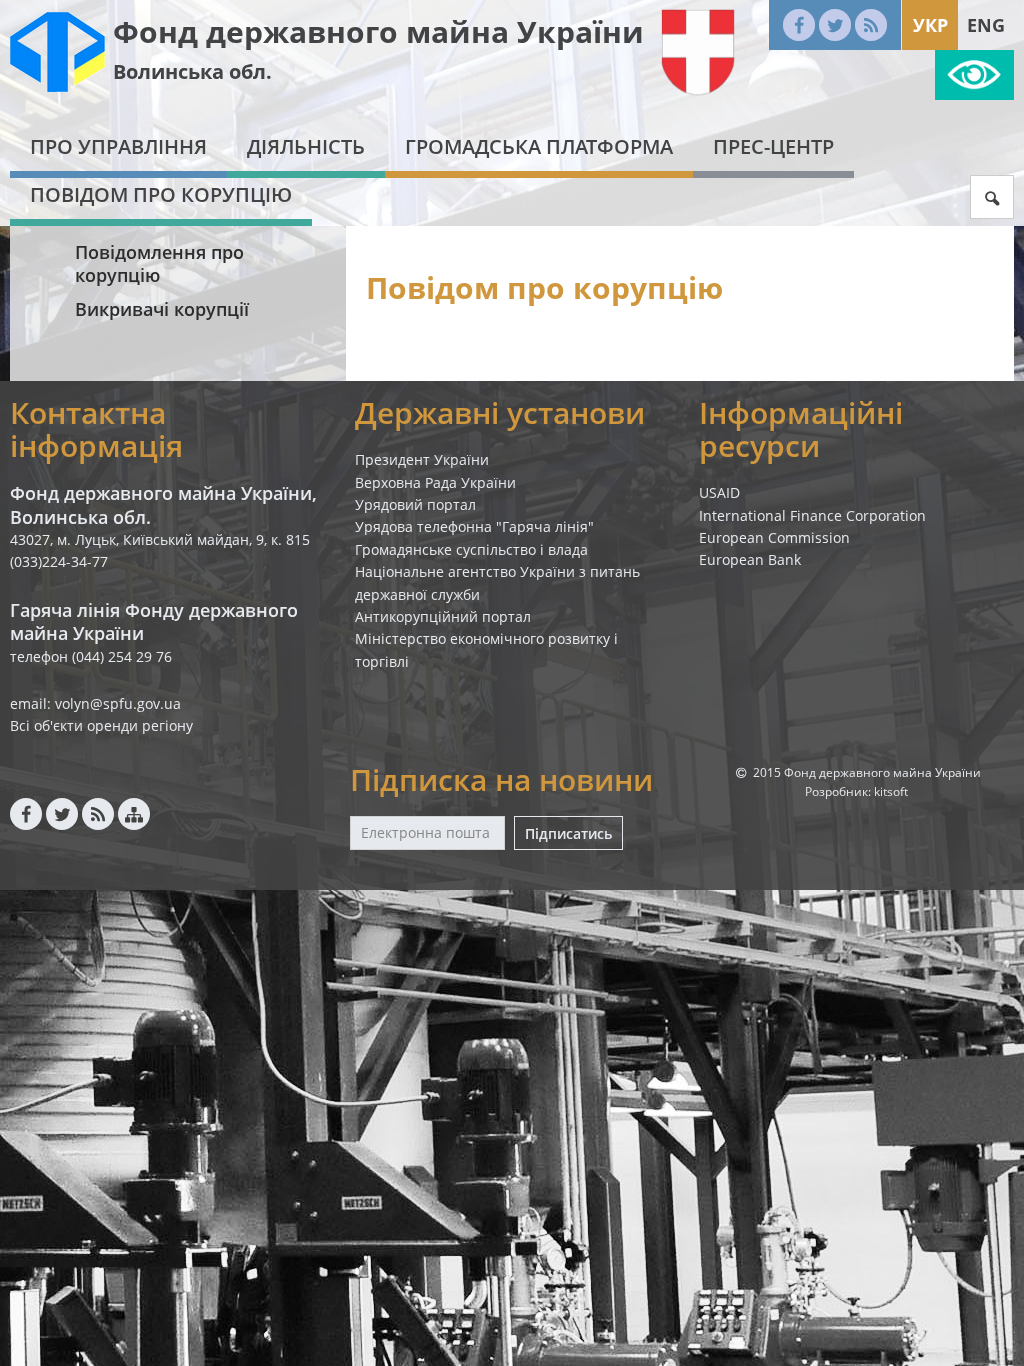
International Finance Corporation (812, 515)
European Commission (774, 537)
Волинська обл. (192, 71)
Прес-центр (773, 146)
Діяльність (306, 146)
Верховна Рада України (435, 482)
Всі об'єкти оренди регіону (101, 725)
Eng (986, 25)
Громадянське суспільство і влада (471, 549)
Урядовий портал (415, 504)
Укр (930, 25)
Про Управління (118, 146)
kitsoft (891, 791)
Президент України (422, 459)
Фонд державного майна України (378, 31)
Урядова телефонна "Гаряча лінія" (474, 526)
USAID (719, 492)
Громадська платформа (539, 146)
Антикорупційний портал (443, 616)
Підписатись (568, 833)
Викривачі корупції (162, 309)
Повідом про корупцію (161, 194)
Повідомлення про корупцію (159, 263)
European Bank (750, 559)
